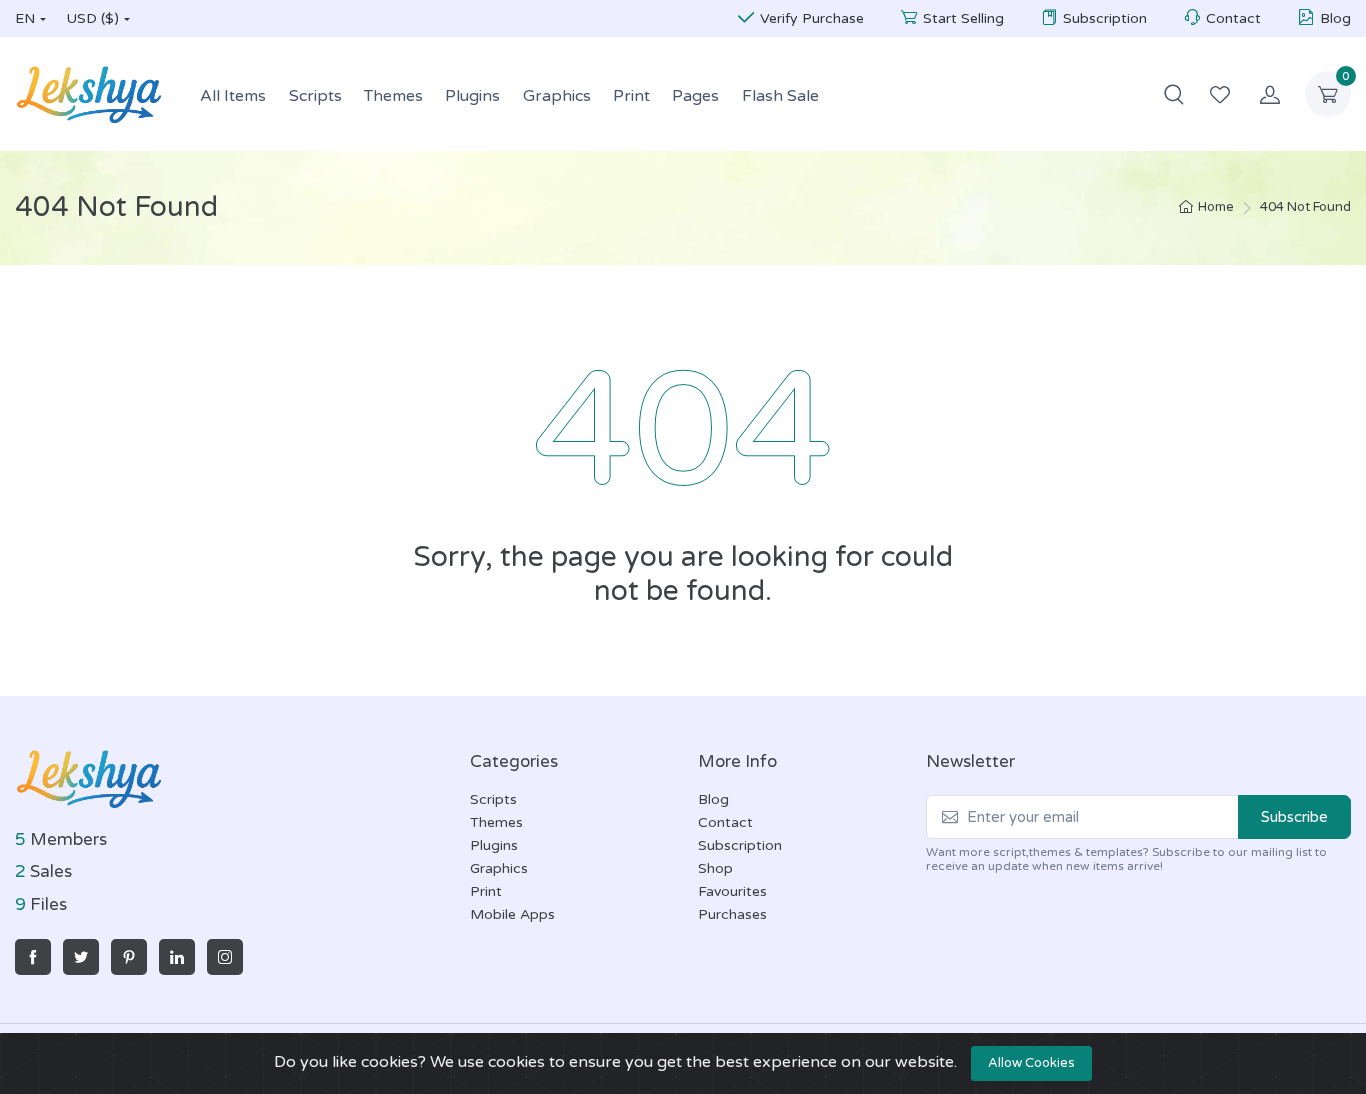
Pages (695, 96)
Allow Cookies (1031, 1063)
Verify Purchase (812, 18)
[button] (1174, 94)
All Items (233, 96)
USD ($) (92, 18)
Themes (393, 96)
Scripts (315, 96)
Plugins (472, 96)
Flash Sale (780, 96)
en (25, 18)
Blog (1335, 18)
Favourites (732, 891)
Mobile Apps (512, 914)
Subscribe (1294, 817)
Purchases (732, 914)
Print (631, 96)
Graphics (557, 96)
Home (1216, 207)
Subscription (1105, 18)
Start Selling (963, 18)
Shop (715, 868)
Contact (1233, 18)
